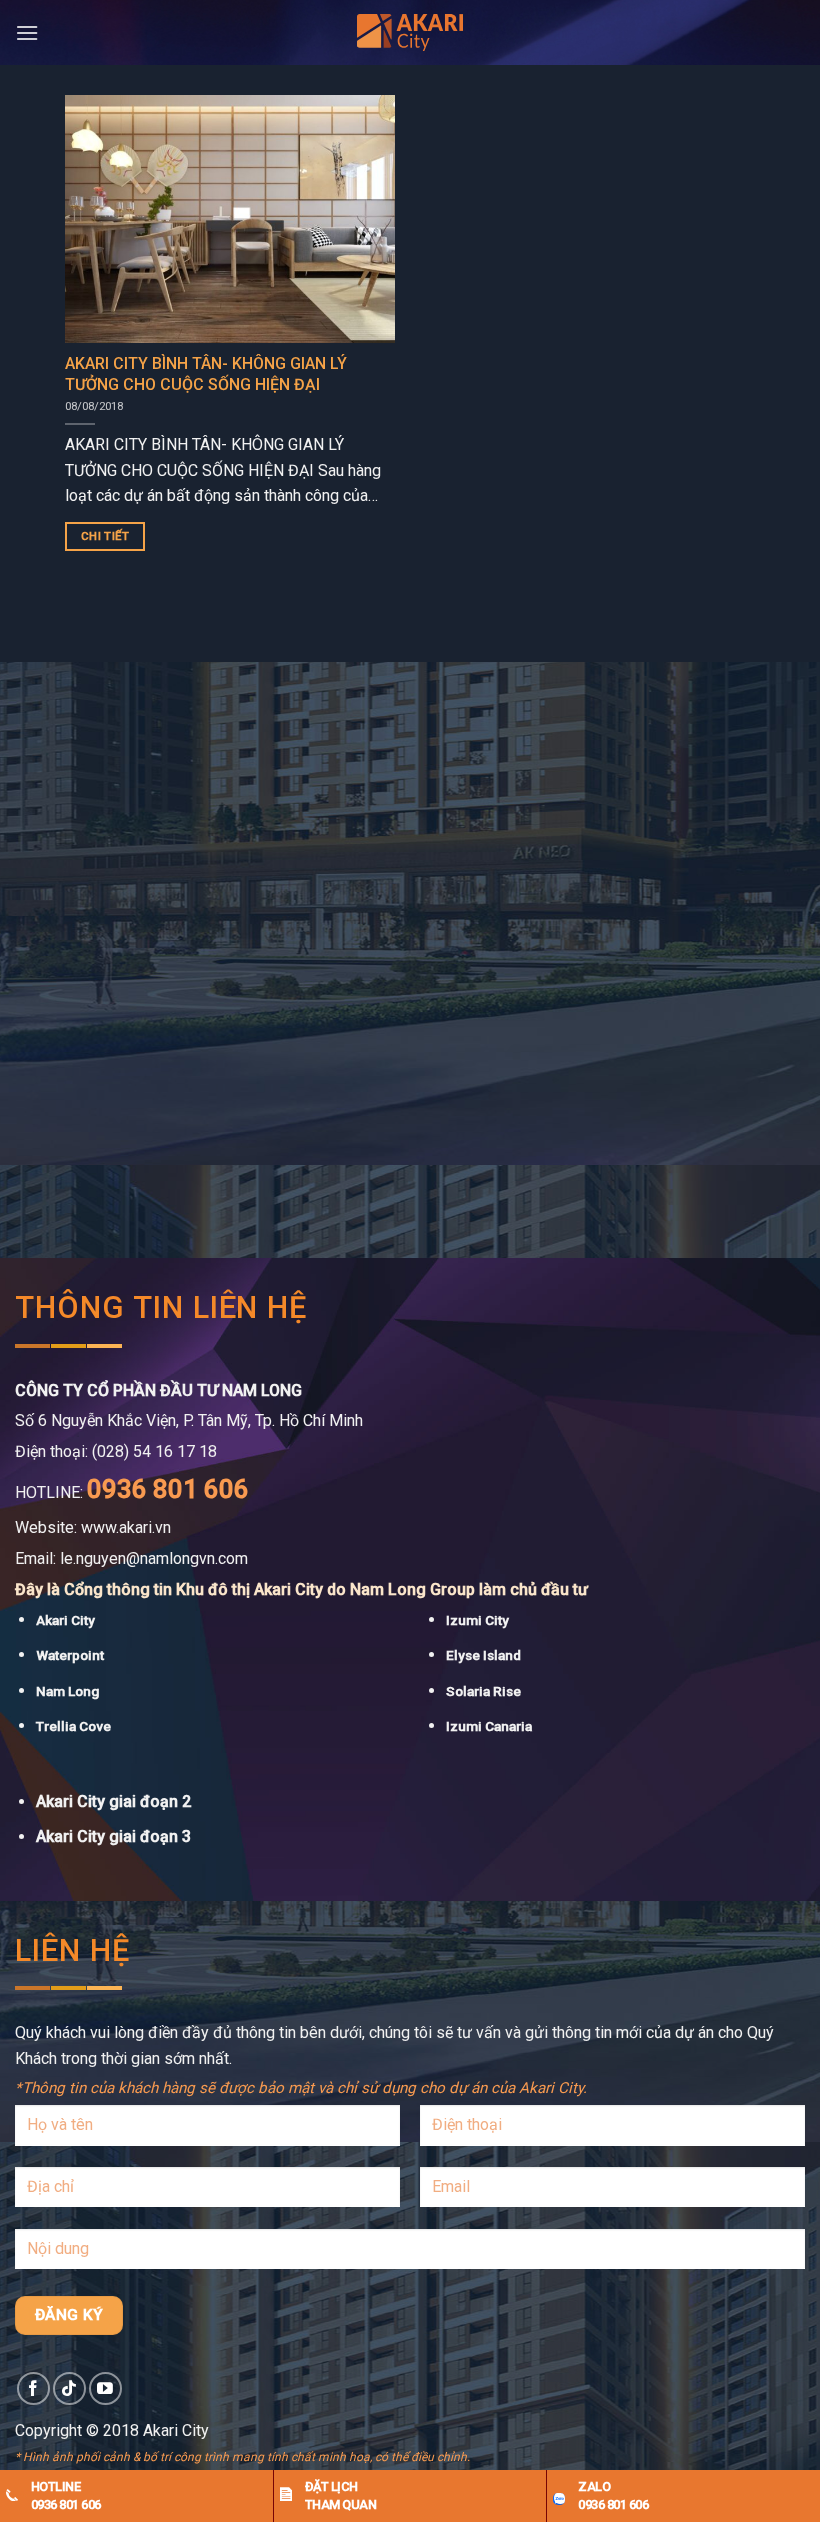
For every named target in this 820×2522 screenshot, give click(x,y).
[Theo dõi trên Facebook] (33, 2388)
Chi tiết (105, 536)
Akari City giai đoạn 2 (113, 1801)
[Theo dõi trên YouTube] (105, 2388)
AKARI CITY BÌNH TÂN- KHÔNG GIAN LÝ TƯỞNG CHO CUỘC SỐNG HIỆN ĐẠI (206, 374)
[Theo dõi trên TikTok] (69, 2388)
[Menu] (27, 32)
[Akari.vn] (410, 33)
